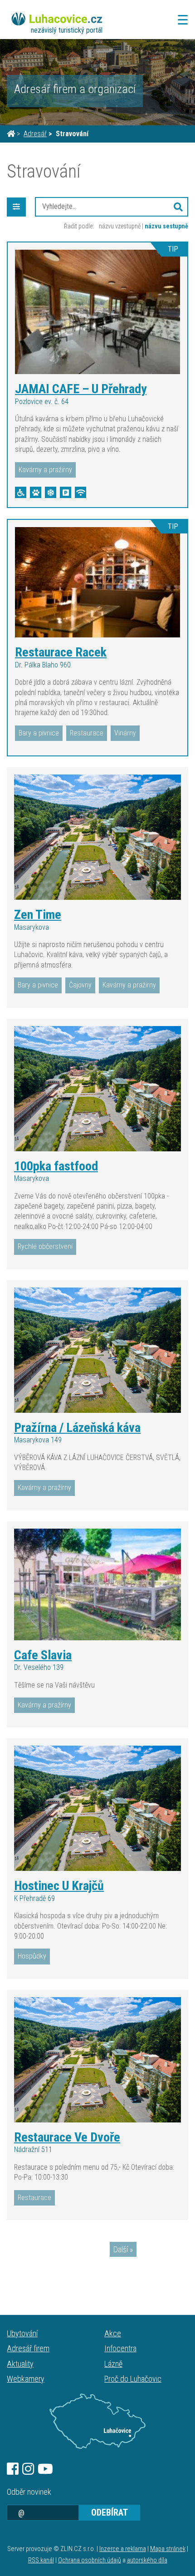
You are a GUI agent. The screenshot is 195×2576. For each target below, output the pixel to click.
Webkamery (26, 2379)
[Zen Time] (97, 837)
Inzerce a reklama (123, 2549)
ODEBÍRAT (110, 2512)
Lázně (113, 2364)
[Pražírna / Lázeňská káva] (97, 1350)
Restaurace (87, 733)
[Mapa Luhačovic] (97, 2421)
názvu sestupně (166, 226)
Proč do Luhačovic (133, 2379)
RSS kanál (41, 2560)
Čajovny (80, 985)
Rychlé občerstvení (45, 1246)
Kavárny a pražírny (45, 470)
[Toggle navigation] (180, 20)
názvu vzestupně (120, 226)
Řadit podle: (79, 226)
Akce (113, 2333)
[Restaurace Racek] (97, 582)
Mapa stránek (168, 2549)
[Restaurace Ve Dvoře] (97, 2060)
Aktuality (20, 2364)
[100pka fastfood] (97, 1089)
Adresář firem (28, 2348)
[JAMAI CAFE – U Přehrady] (97, 312)
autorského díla (147, 2560)
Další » (123, 2249)
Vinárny (125, 733)
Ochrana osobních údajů (90, 2560)
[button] (178, 207)
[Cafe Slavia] (97, 1584)
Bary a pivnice (39, 733)
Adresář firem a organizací (75, 89)
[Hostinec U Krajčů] (97, 1808)
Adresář (35, 134)
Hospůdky (32, 1956)
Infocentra (120, 2348)
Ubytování (22, 2333)
